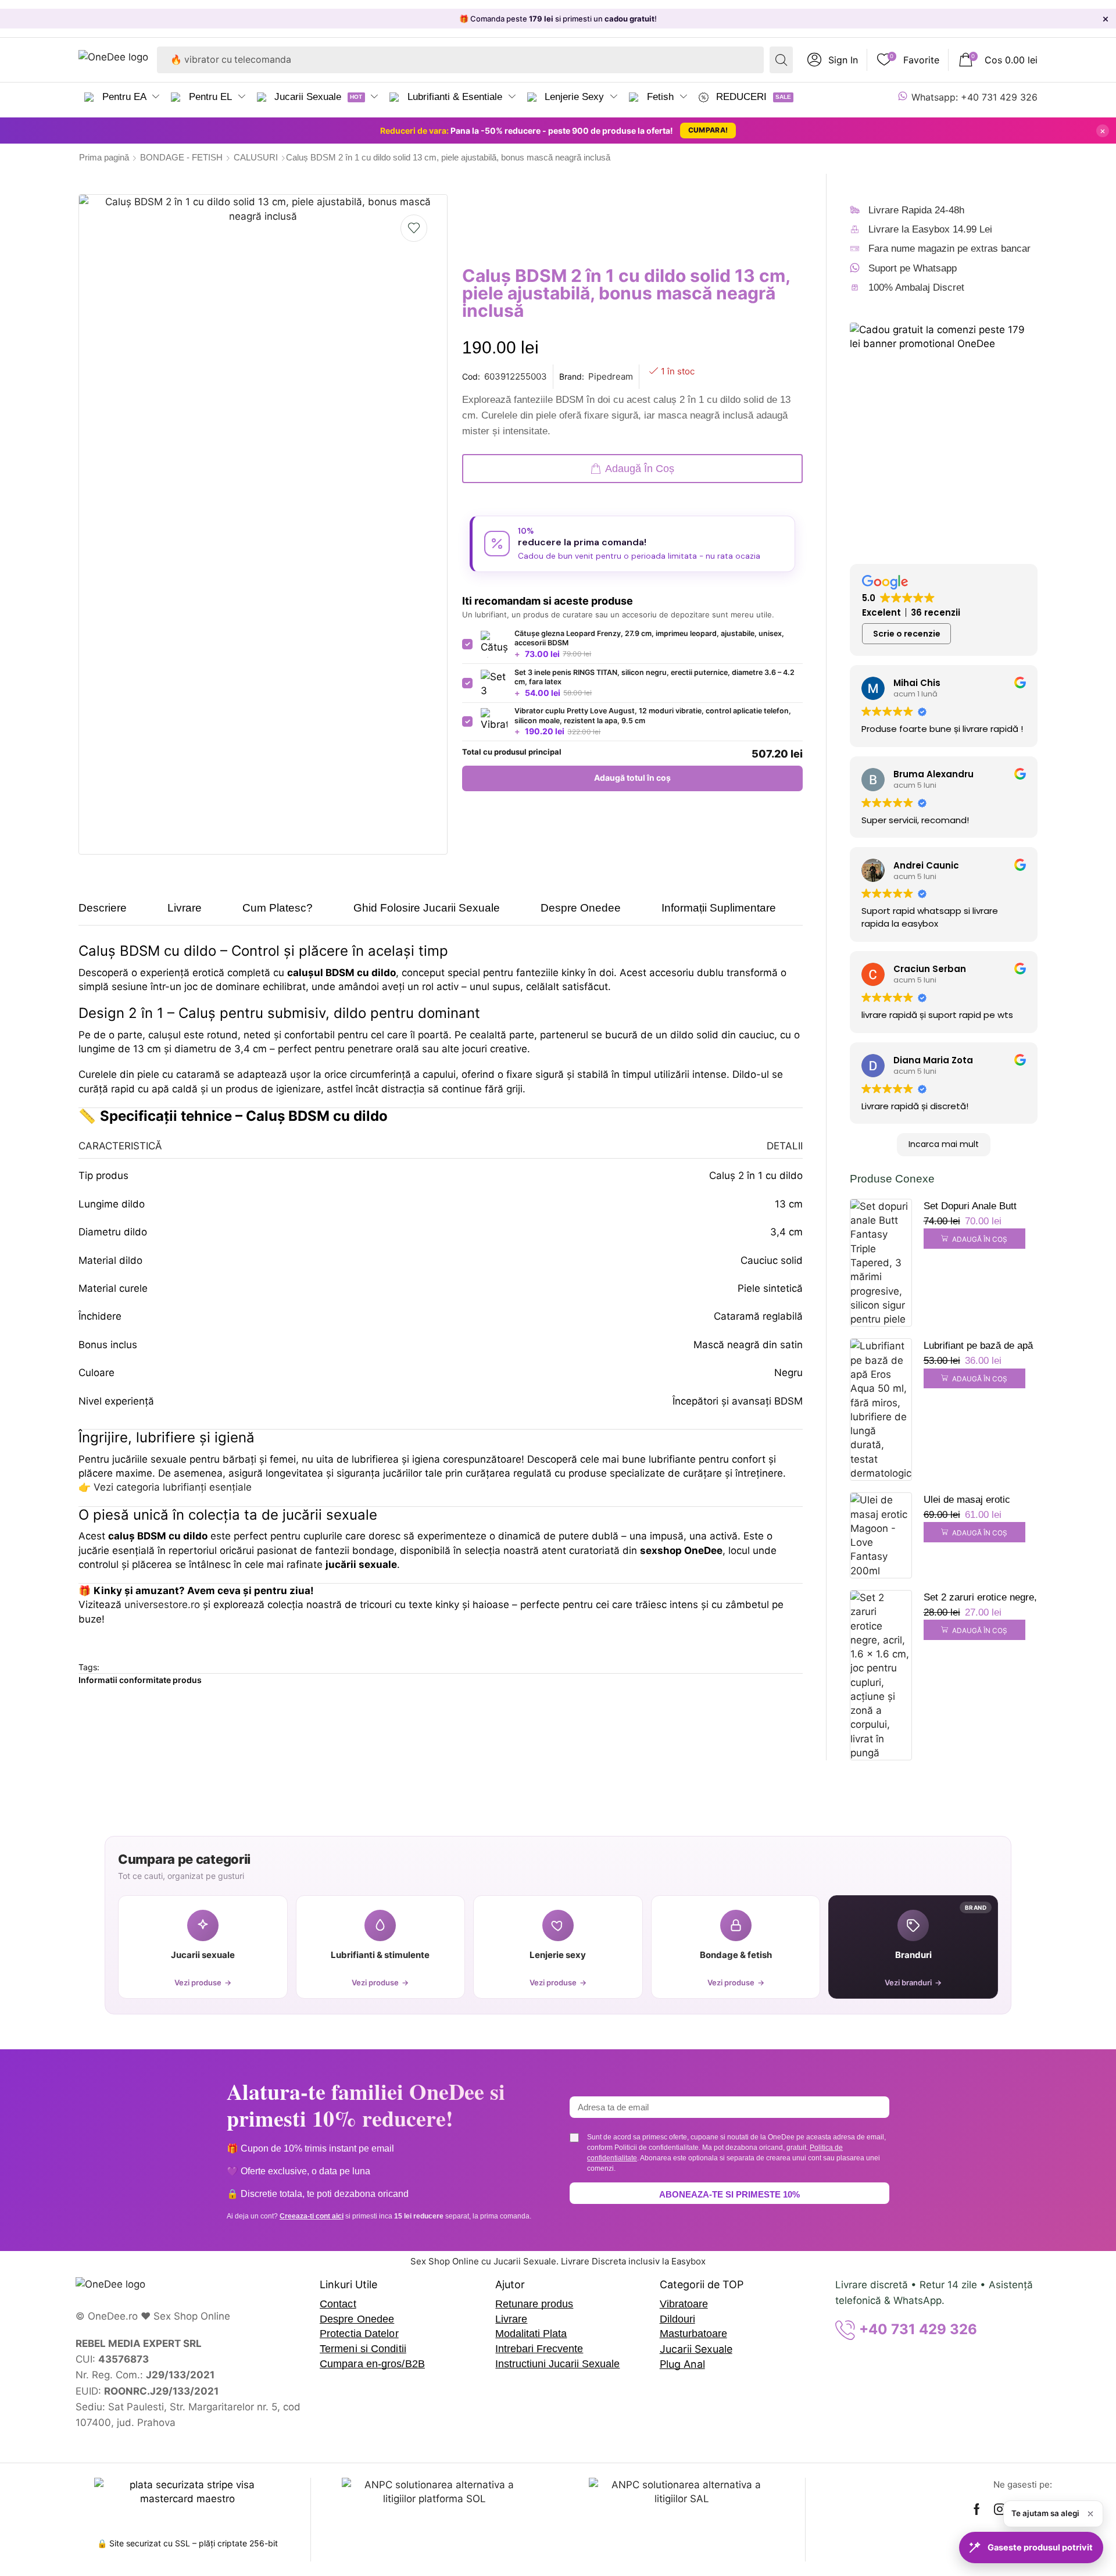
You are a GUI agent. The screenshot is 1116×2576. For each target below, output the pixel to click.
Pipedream (611, 376)
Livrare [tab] (185, 908)
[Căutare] (781, 60)
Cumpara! (708, 130)
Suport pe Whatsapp (913, 268)
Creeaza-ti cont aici (312, 2216)
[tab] (111, 913)
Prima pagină (104, 157)
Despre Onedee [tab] (581, 908)
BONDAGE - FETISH (181, 157)
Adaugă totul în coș (632, 778)
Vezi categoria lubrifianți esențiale (173, 1487)
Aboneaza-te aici (664, 19)
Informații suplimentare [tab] (719, 908)
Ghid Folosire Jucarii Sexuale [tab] (427, 908)
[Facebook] (977, 2509)
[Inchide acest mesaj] (1090, 2514)
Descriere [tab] (103, 908)
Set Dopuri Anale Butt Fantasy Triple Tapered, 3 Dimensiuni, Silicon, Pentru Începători (979, 1207)
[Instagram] (1000, 2509)
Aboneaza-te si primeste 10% (729, 2194)
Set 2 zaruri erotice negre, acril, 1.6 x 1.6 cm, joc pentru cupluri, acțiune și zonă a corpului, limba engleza (980, 1599)
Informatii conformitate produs (140, 1680)
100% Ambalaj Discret (916, 287)
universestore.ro (162, 1605)
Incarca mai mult (944, 1144)
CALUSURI (256, 157)
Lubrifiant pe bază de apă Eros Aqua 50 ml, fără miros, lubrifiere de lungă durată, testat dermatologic (978, 1347)
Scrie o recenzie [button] (907, 634)
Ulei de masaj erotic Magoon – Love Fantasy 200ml (976, 1501)
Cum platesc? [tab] (278, 908)
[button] (833, 60)
